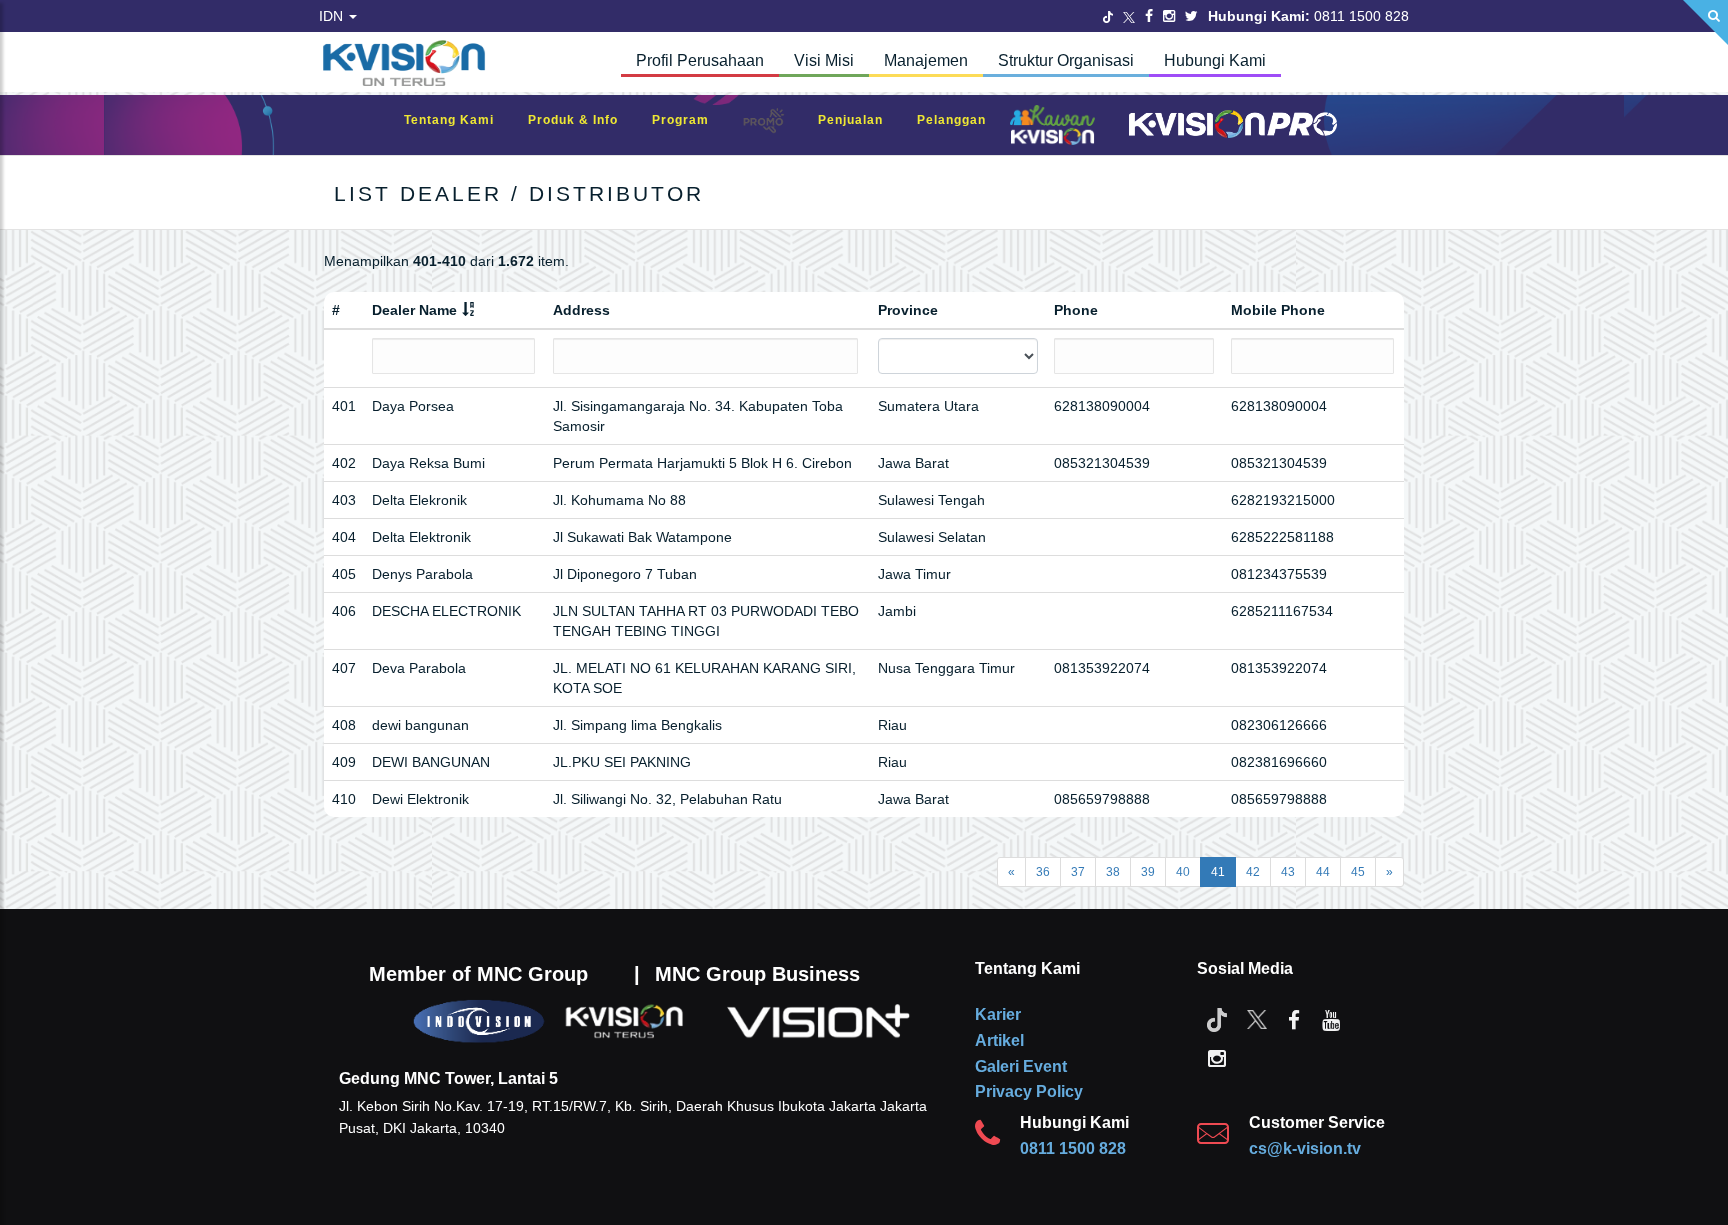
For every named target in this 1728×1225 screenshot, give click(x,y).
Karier (998, 1014)
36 (1043, 872)
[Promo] (774, 125)
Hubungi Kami (1215, 60)
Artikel (999, 1040)
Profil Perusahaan (700, 60)
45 (1358, 872)
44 (1323, 872)
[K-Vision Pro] (1228, 125)
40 (1183, 872)
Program (690, 120)
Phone (1076, 310)
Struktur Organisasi (1066, 60)
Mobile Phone (1278, 310)
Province (908, 310)
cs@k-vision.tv (1305, 1148)
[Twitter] (1108, 16)
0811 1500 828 (1073, 1148)
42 (1253, 872)
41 (1218, 872)
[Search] (1705, 22)
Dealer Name (414, 310)
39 (1148, 872)
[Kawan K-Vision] (1057, 127)
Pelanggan (961, 120)
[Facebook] (1149, 16)
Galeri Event (1021, 1066)
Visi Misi (824, 60)
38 (1113, 872)
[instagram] (1217, 1057)
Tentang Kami (459, 120)
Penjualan (860, 120)
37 (1078, 872)
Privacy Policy (1029, 1091)
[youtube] (1331, 1019)
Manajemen (926, 60)
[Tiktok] (1217, 1019)
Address (581, 310)
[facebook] (1294, 1019)
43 (1288, 872)
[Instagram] (1169, 16)
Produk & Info (583, 120)
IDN (333, 16)
